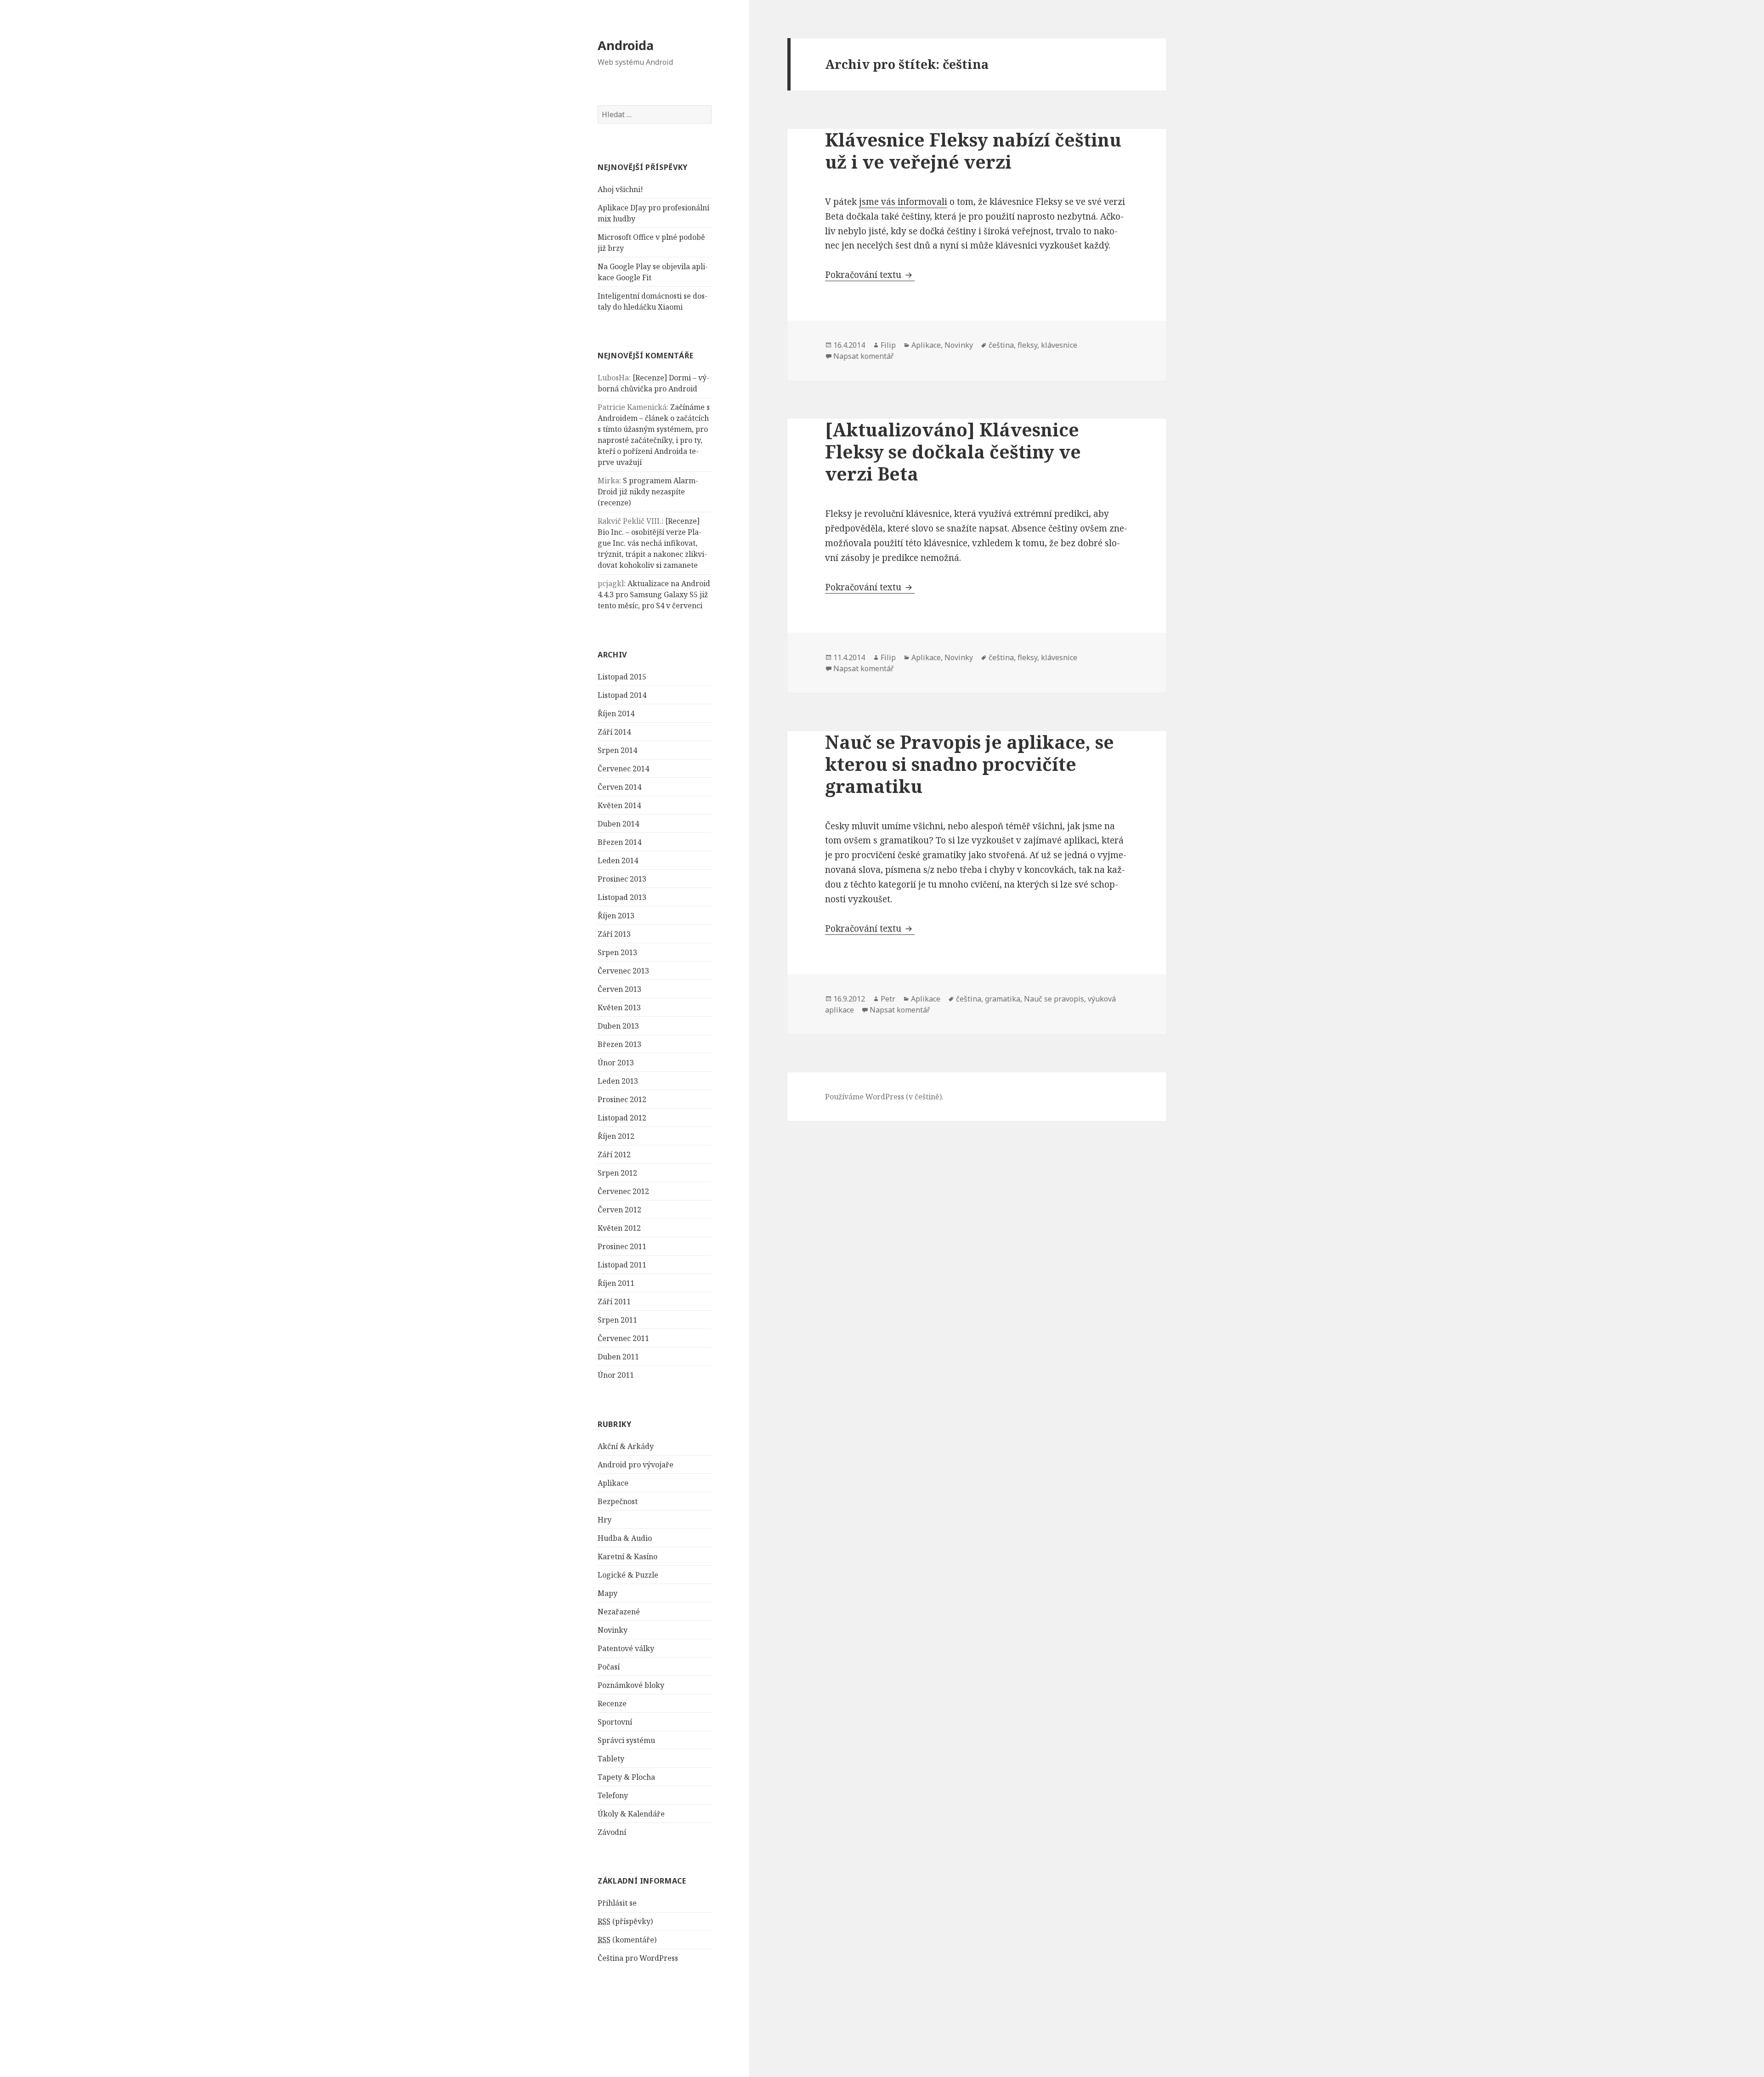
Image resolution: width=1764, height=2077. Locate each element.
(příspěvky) (625, 1921)
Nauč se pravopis (1054, 999)
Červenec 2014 (623, 769)
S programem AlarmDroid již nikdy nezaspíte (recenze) (648, 492)
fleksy (1027, 345)
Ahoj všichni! (620, 189)
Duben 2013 (618, 1026)
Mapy (608, 1593)
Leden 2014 (618, 860)
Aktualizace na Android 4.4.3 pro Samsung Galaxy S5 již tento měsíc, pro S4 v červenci (654, 594)
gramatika (1003, 999)
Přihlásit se (617, 1903)
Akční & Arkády (626, 1446)
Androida (626, 45)
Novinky (613, 1630)
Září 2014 (614, 732)
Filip (888, 345)
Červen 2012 (619, 1210)
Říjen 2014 (616, 713)
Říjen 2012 (616, 1136)
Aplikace (613, 1483)
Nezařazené (619, 1612)
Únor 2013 (616, 1063)
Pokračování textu (870, 275)
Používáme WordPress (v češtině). (884, 1097)
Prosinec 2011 (622, 1246)
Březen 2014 (619, 842)
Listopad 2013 (622, 897)
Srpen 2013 (617, 952)
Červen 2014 (619, 787)
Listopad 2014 (622, 695)
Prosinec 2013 (622, 879)
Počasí (609, 1667)
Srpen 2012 (617, 1173)
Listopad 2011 (622, 1265)
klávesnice (1059, 345)
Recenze (612, 1703)
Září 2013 (614, 934)
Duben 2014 (618, 824)
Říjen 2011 (616, 1283)
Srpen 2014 (617, 750)
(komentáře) (627, 1940)
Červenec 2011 (623, 1338)
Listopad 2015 (622, 677)
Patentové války (626, 1648)
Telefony (613, 1795)
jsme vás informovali (903, 202)
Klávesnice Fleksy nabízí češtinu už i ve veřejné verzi (973, 150)
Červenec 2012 (623, 1191)
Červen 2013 (619, 989)
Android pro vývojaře (636, 1465)
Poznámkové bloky (631, 1685)
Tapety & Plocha (626, 1777)
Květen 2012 (619, 1228)
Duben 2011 (618, 1357)
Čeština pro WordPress (638, 1958)
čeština (1001, 345)
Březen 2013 (619, 1044)
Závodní (612, 1832)
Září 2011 (614, 1302)
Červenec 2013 (623, 971)
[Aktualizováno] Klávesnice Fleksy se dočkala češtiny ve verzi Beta (953, 451)
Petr (888, 999)
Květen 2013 (619, 1007)
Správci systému (626, 1740)
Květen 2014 (619, 805)
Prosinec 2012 (622, 1099)
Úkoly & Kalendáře (631, 1814)
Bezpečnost (618, 1501)
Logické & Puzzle (628, 1575)
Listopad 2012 (622, 1118)
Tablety (611, 1759)
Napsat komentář (864, 356)
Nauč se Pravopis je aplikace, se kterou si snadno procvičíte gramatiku (970, 764)
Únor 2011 (616, 1375)
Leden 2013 (618, 1081)
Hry (605, 1520)
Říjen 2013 (616, 916)
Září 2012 (614, 1155)
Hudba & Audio (625, 1538)
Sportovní (615, 1722)
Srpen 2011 (617, 1320)
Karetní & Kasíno (628, 1556)
